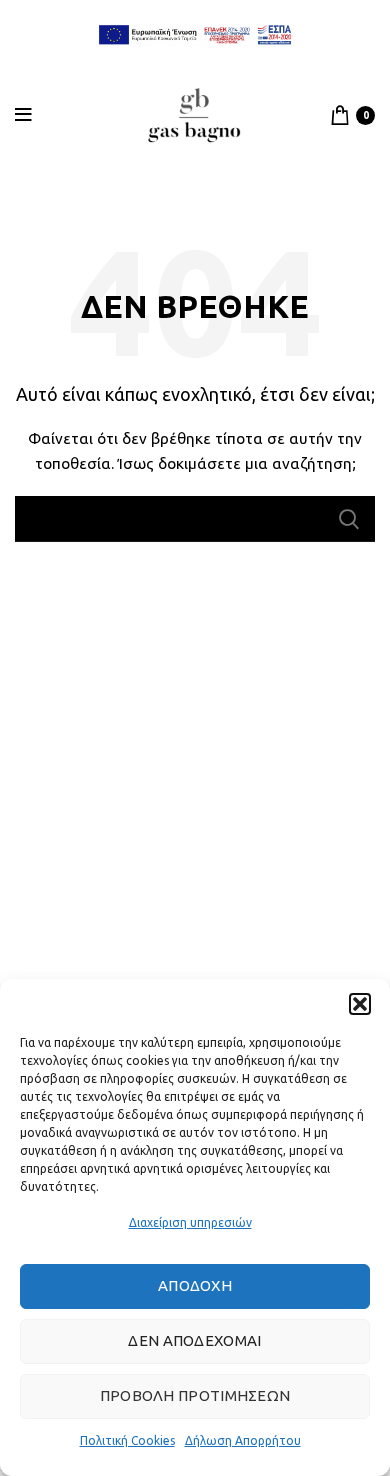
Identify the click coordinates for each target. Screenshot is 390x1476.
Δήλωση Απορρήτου (243, 1440)
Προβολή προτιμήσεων (195, 1395)
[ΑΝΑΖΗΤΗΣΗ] (348, 519)
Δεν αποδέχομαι (194, 1340)
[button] (360, 1004)
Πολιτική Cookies (127, 1440)
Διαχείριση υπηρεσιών (190, 1222)
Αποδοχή (195, 1285)
